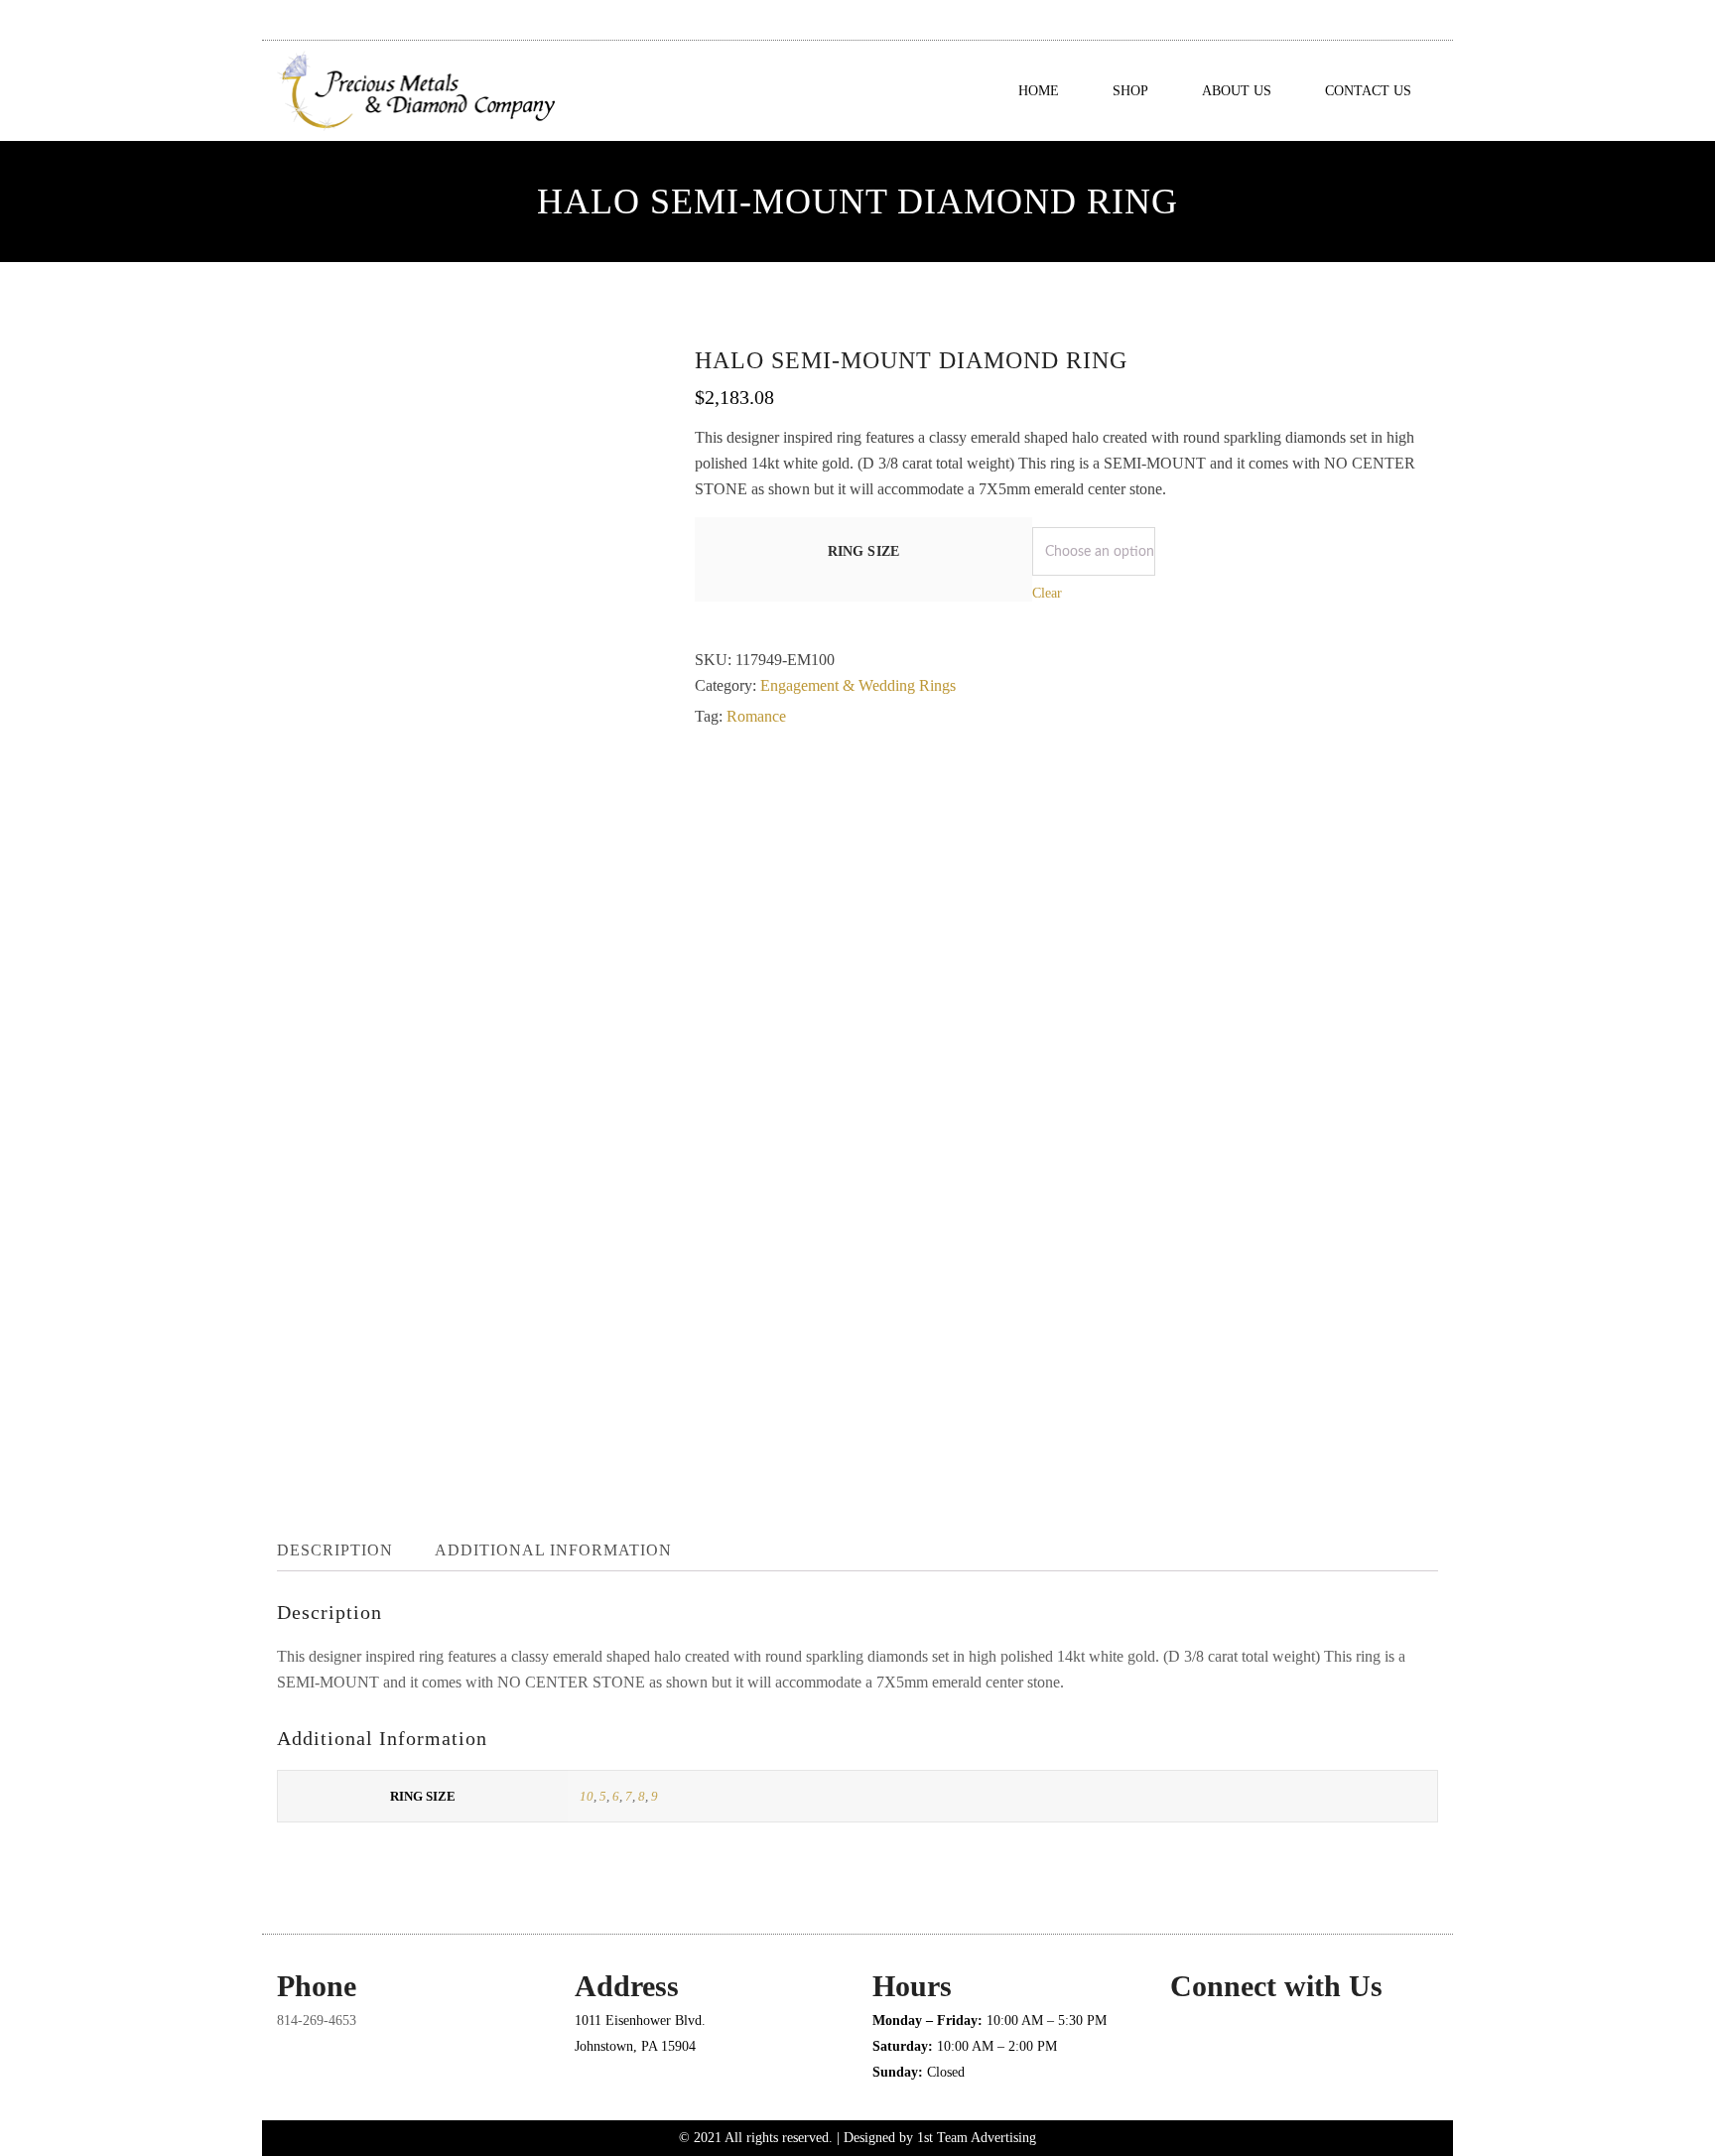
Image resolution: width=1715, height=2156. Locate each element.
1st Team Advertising (977, 2138)
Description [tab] (335, 1550)
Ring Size (864, 551)
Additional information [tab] (553, 1550)
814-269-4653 (317, 2021)
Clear (1047, 593)
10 (587, 1796)
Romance (756, 716)
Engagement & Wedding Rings (858, 685)
